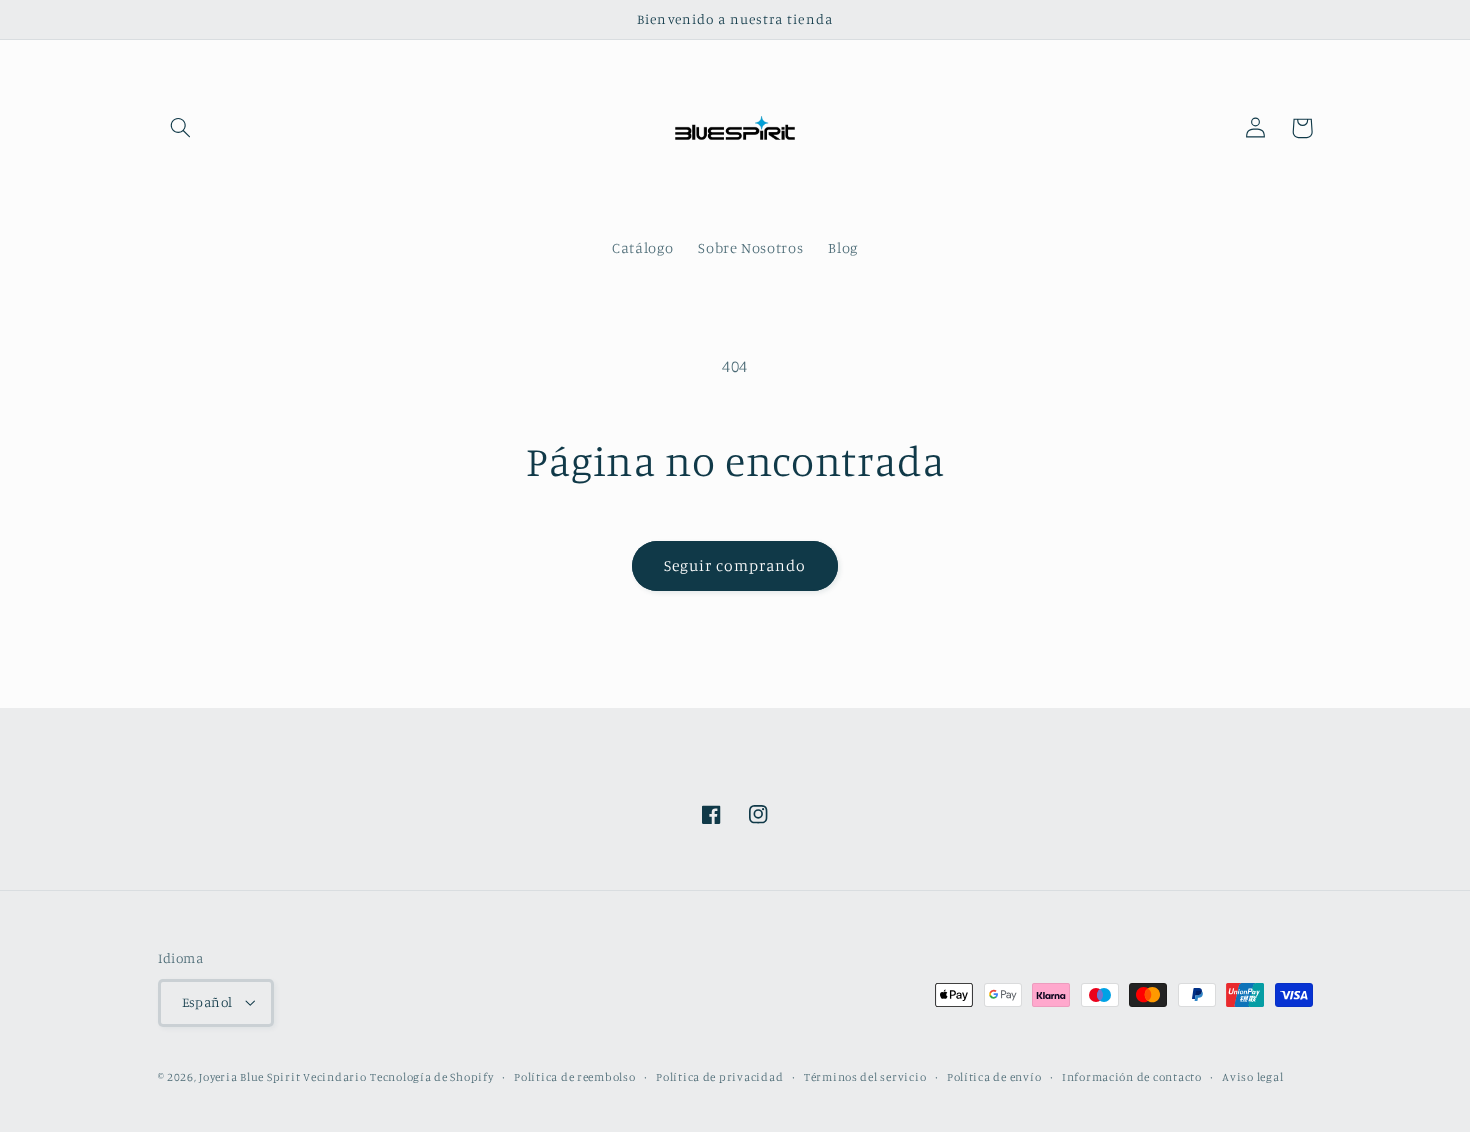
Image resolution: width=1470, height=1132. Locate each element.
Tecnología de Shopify (431, 1077)
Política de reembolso (574, 1077)
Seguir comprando (735, 565)
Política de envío (994, 1077)
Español (207, 1002)
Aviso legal (1252, 1077)
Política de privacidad (719, 1077)
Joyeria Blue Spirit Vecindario (282, 1077)
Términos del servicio (865, 1077)
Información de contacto (1132, 1077)
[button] (181, 128)
